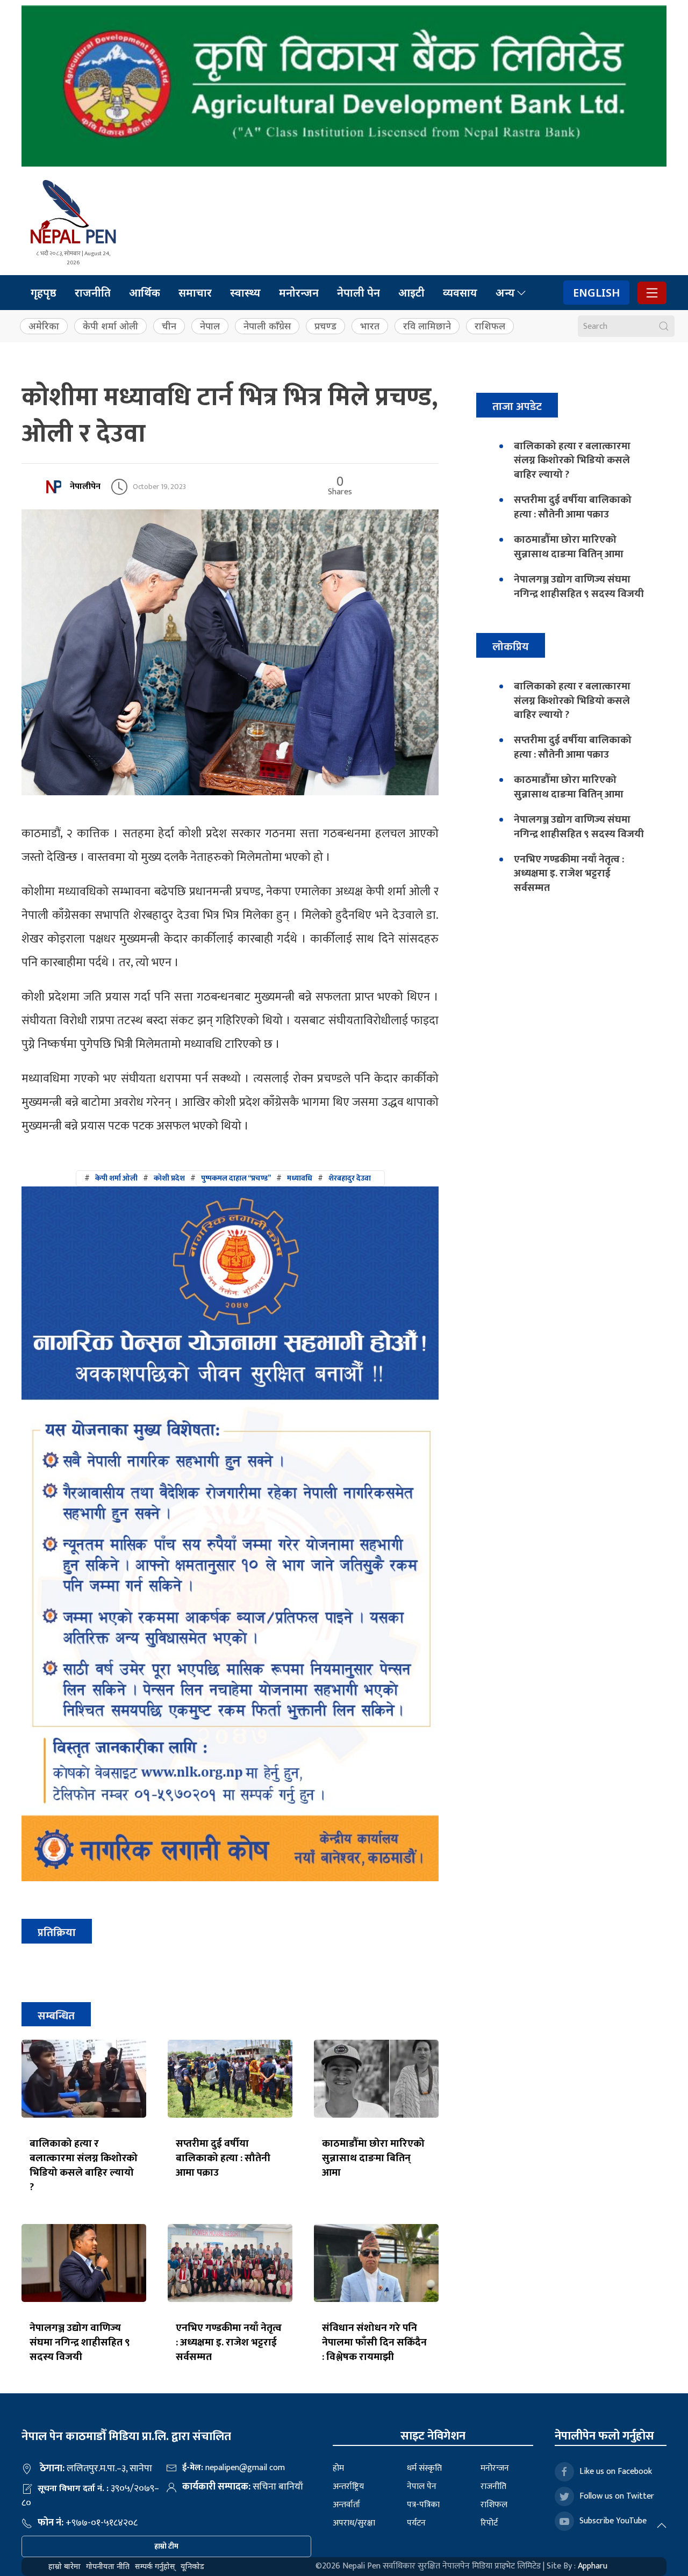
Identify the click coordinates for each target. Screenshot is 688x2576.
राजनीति (93, 293)
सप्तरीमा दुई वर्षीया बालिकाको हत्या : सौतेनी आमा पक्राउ (223, 2158)
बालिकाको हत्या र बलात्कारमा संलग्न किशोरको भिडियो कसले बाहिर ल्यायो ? (84, 2165)
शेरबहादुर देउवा (350, 1178)
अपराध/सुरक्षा (354, 2523)
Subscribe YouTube (613, 2521)
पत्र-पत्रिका (423, 2505)
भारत (370, 326)
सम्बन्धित (56, 2016)
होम (338, 2468)
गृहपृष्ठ (44, 293)
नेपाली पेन (359, 293)
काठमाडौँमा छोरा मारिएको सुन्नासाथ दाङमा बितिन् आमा (373, 2158)
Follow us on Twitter (617, 2496)
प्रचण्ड (325, 326)
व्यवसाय (460, 293)
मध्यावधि (300, 1178)
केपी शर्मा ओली (110, 326)
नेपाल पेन (422, 2487)
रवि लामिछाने (427, 326)
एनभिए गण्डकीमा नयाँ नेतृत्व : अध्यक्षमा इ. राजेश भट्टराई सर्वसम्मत (229, 2342)
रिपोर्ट (489, 2523)
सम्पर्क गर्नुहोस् (155, 2566)
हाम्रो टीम (166, 2546)
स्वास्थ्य (245, 293)
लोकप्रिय (511, 647)
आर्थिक (145, 293)
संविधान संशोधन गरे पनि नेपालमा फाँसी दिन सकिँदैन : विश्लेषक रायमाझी (374, 2342)
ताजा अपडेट (517, 406)
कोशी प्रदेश (169, 1178)
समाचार (195, 293)
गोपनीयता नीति (108, 2566)
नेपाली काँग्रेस (267, 326)
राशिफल (490, 326)
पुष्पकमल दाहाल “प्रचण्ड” (236, 1178)
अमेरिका (44, 326)
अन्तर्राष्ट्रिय (348, 2487)
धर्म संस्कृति (424, 2468)
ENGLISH (596, 293)
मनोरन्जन (299, 293)
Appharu (593, 2566)
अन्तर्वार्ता (346, 2505)
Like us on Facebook (616, 2471)
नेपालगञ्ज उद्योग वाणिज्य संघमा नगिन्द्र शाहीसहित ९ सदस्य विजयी (80, 2342)
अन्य (505, 293)
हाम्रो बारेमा (64, 2566)
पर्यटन (416, 2523)
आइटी (411, 293)
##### (228, 1178)
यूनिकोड (192, 2566)
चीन (169, 326)
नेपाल (210, 326)
